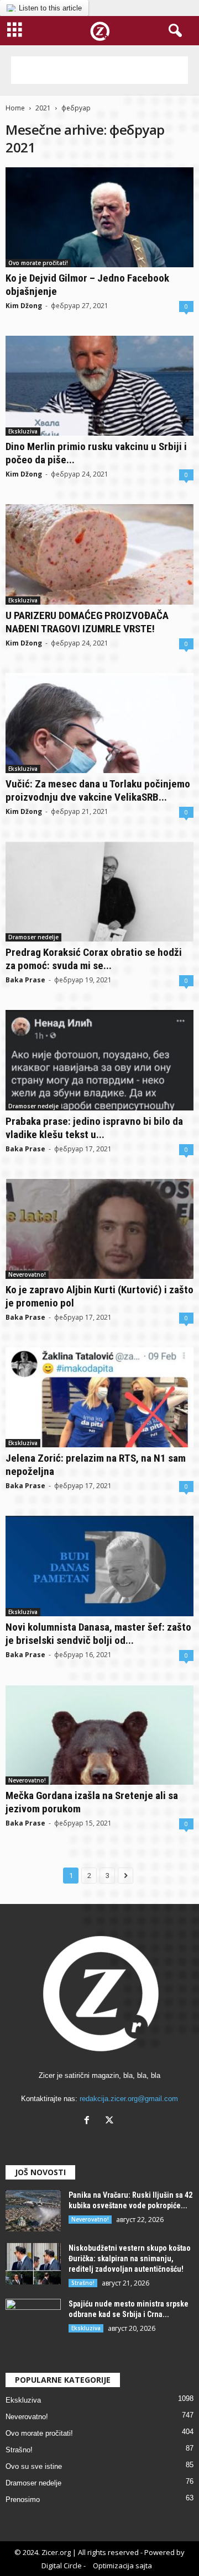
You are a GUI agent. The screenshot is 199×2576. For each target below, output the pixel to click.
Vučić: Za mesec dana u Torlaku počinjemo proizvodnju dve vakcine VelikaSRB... (98, 790)
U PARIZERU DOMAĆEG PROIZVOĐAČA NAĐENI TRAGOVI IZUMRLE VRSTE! (87, 622)
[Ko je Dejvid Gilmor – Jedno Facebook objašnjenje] (99, 217)
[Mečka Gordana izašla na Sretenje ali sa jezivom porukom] (99, 1735)
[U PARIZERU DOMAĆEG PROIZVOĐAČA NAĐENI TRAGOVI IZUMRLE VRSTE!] (99, 554)
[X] (111, 2121)
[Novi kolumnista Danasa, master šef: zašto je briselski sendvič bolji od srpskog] (99, 1566)
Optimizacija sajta (122, 2566)
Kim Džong (24, 306)
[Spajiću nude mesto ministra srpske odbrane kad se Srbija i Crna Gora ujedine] (33, 2320)
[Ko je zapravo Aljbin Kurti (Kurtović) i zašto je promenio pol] (99, 1229)
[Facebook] (89, 2121)
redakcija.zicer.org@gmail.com (129, 2099)
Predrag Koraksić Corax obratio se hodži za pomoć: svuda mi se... (94, 959)
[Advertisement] (99, 70)
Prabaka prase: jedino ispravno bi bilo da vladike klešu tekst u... (94, 1128)
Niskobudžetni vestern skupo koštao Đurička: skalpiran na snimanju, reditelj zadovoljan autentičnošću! (130, 2258)
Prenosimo (23, 2500)
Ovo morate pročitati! (38, 263)
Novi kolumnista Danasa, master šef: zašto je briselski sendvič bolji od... (98, 1634)
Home (15, 108)
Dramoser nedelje (33, 937)
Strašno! (83, 2283)
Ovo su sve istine (34, 2466)
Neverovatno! (27, 1274)
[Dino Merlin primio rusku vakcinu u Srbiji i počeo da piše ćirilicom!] (99, 386)
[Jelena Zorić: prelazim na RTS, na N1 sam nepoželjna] (99, 1397)
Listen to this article (50, 8)
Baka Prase (25, 980)
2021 (43, 108)
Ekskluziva (23, 431)
